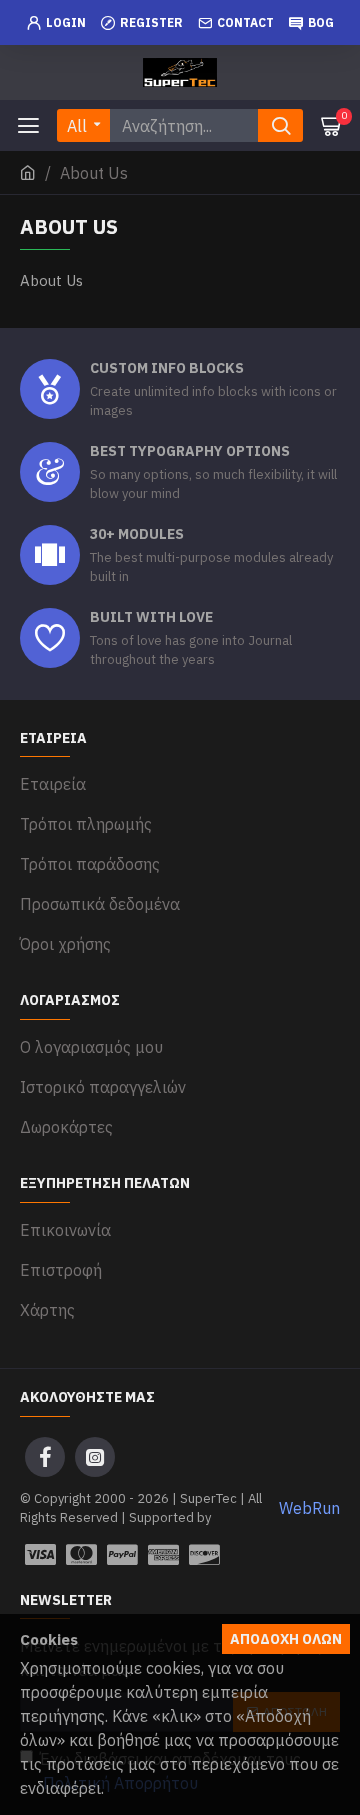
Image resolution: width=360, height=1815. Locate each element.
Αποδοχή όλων (286, 1639)
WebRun (309, 1508)
